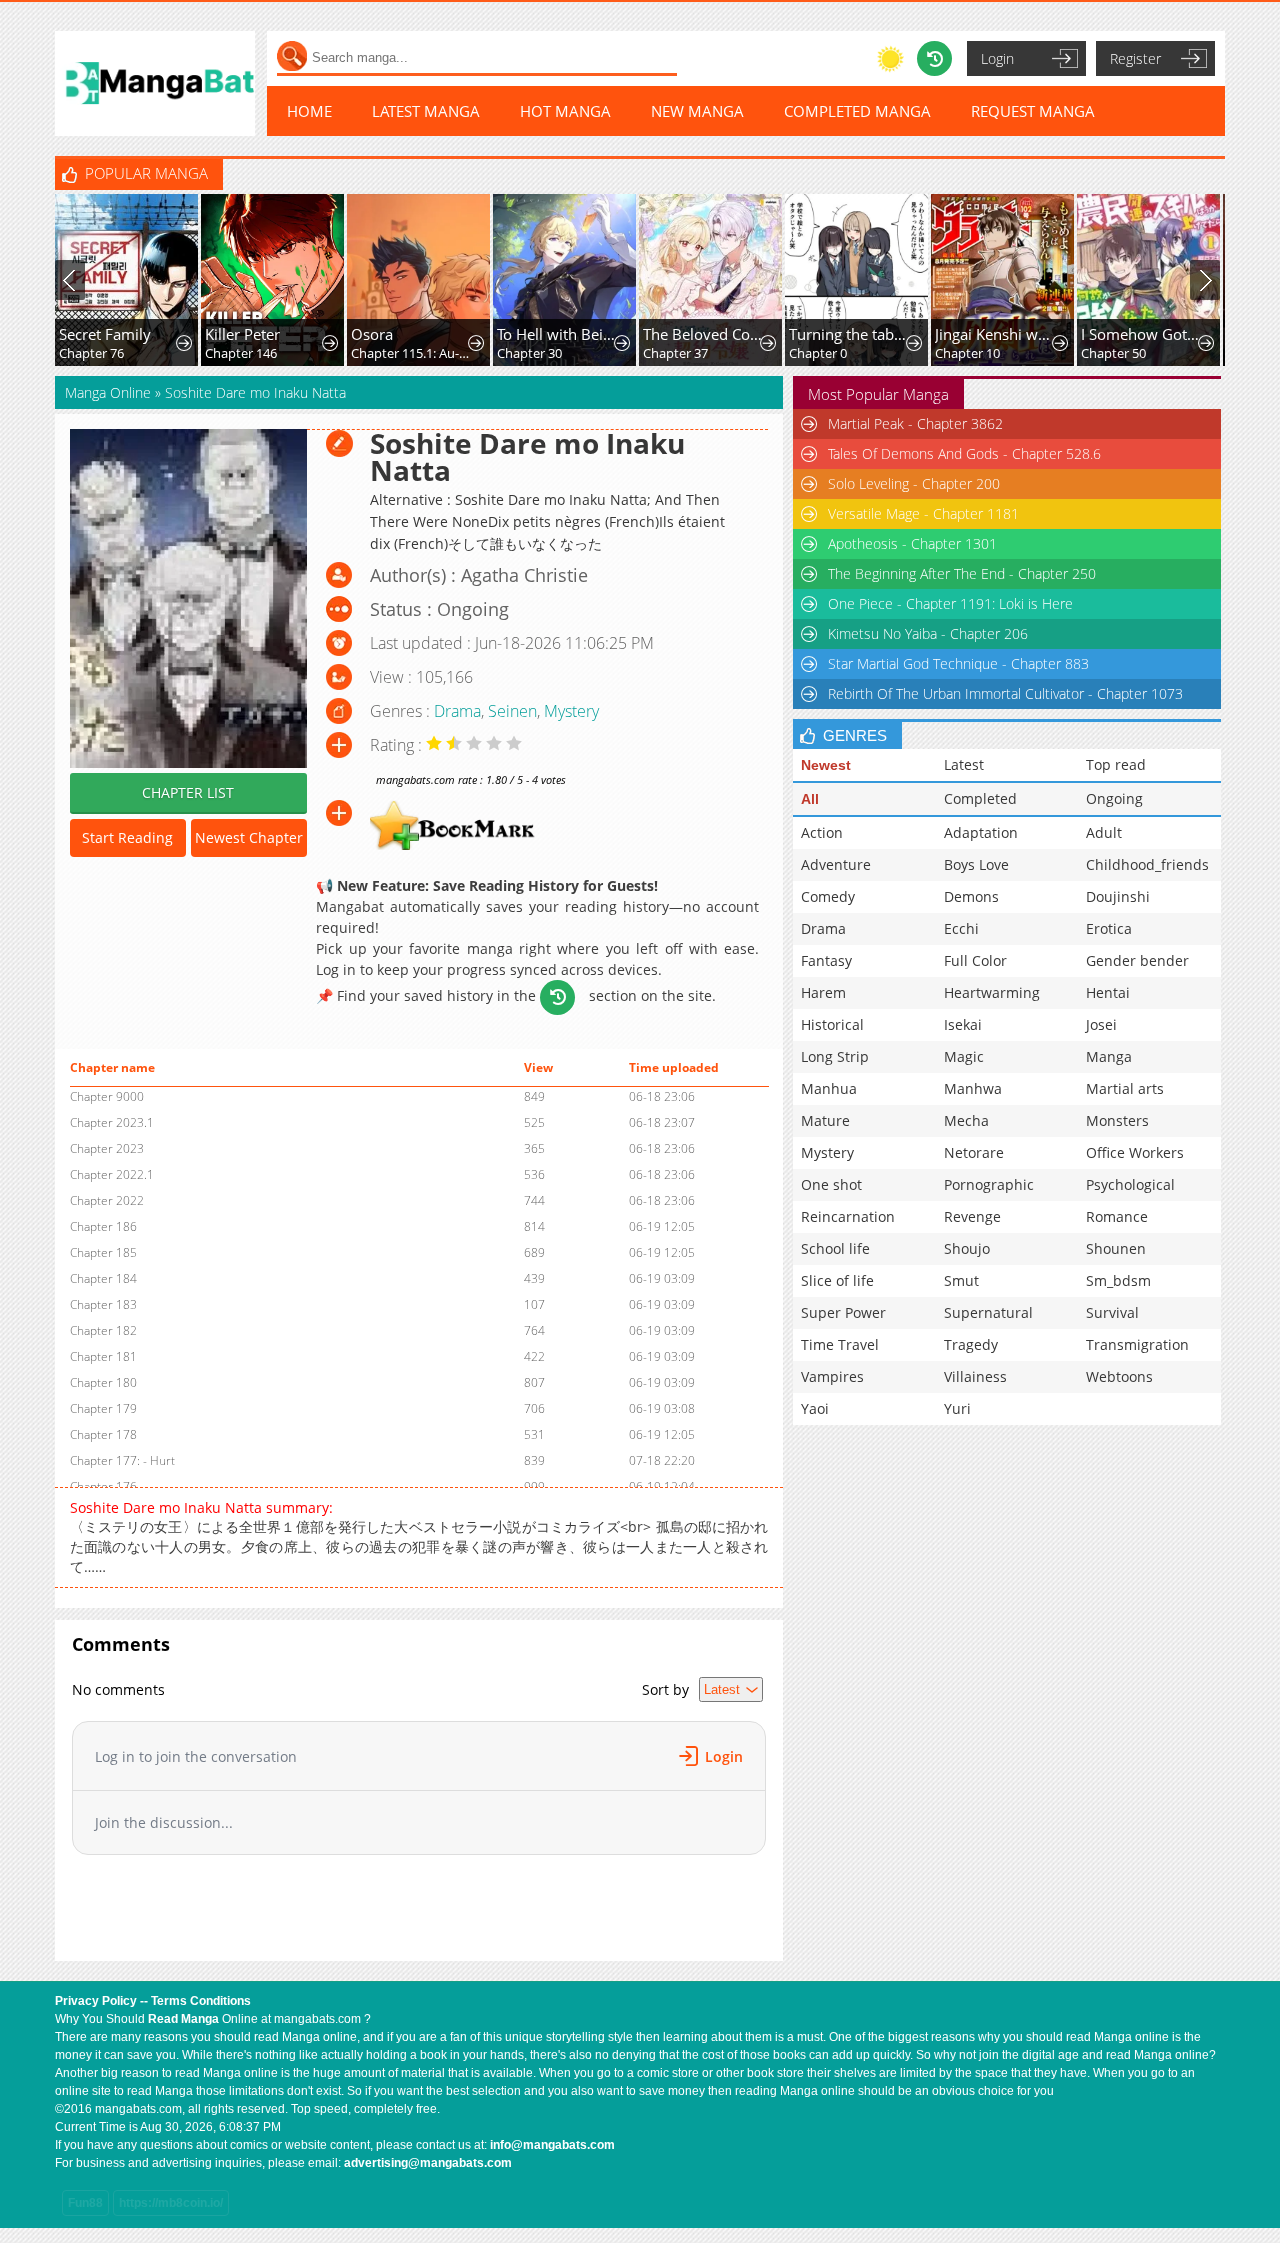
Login (997, 58)
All (810, 799)
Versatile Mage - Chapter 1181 (923, 513)
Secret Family (105, 334)
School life (835, 1248)
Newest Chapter (249, 837)
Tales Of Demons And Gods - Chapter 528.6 (964, 453)
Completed (980, 798)
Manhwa (973, 1088)
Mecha (966, 1120)
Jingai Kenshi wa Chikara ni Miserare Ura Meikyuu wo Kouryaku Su (995, 334)
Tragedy (971, 1344)
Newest (826, 765)
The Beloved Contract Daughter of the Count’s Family (703, 334)
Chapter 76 (91, 353)
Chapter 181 (103, 1356)
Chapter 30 (529, 353)
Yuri (957, 1408)
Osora (372, 334)
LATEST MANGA (426, 111)
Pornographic (989, 1184)
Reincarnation (848, 1216)
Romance (1117, 1216)
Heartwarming (992, 992)
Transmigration (1137, 1344)
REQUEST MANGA (1033, 111)
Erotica (1109, 928)
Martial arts (1125, 1088)
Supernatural (988, 1312)
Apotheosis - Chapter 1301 (912, 543)
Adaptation (981, 832)
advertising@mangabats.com (428, 2163)
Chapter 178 (103, 1434)
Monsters (1117, 1120)
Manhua (829, 1088)
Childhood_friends (1147, 864)
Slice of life (837, 1280)
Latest (964, 764)
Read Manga (183, 2019)
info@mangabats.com (552, 2145)
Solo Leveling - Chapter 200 (914, 483)
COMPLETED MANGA (857, 111)
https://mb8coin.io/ (171, 2203)
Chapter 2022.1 (112, 1174)
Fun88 (85, 2203)
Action (822, 832)
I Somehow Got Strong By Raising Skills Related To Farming (1141, 334)
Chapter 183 (103, 1304)
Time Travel (840, 1344)
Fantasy (826, 960)
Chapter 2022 (107, 1200)
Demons (971, 896)
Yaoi (815, 1408)
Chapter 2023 (107, 1148)
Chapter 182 (103, 1330)
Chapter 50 (1113, 353)
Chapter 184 (103, 1278)
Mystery (571, 711)
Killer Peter (242, 334)
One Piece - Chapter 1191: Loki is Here (950, 603)
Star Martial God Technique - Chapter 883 (958, 663)
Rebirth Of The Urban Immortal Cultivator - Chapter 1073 (1005, 693)
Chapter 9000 (107, 1096)
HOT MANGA (565, 111)
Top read (1116, 764)
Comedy (828, 896)
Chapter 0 (818, 353)
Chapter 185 (103, 1252)
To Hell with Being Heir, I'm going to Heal (557, 334)
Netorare (974, 1152)
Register (1135, 58)
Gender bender (1137, 960)
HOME (309, 111)
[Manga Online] (155, 83)
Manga (1109, 1056)
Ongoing (1114, 798)
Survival (1112, 1312)
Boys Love (976, 864)
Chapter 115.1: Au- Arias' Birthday (411, 353)
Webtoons (1119, 1376)
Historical (832, 1024)
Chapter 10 (967, 353)
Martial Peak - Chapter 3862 (915, 423)
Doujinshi (1118, 896)
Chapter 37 (675, 353)
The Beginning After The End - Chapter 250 (962, 573)
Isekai (963, 1024)
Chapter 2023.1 (112, 1122)
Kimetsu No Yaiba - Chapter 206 (928, 633)
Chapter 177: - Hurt (122, 1460)
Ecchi (961, 928)
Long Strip (835, 1056)
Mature (825, 1120)
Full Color (975, 960)
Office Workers (1135, 1152)
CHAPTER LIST (188, 792)
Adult (1104, 832)
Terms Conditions (201, 2001)
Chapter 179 (103, 1408)
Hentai (1108, 992)
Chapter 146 (241, 353)
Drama (457, 711)
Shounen (1116, 1248)
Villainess (975, 1376)
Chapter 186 (103, 1226)
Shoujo (967, 1248)
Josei (1101, 1024)
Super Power (843, 1312)
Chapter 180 (103, 1382)
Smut (961, 1280)
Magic (964, 1056)
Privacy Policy (96, 2001)
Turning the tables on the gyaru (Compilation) (849, 334)
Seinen (512, 711)
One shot (831, 1184)
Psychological (1130, 1184)
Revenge (972, 1216)
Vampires (832, 1376)
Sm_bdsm (1118, 1280)
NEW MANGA (697, 111)
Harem (823, 992)
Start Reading (127, 837)
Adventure (836, 864)
